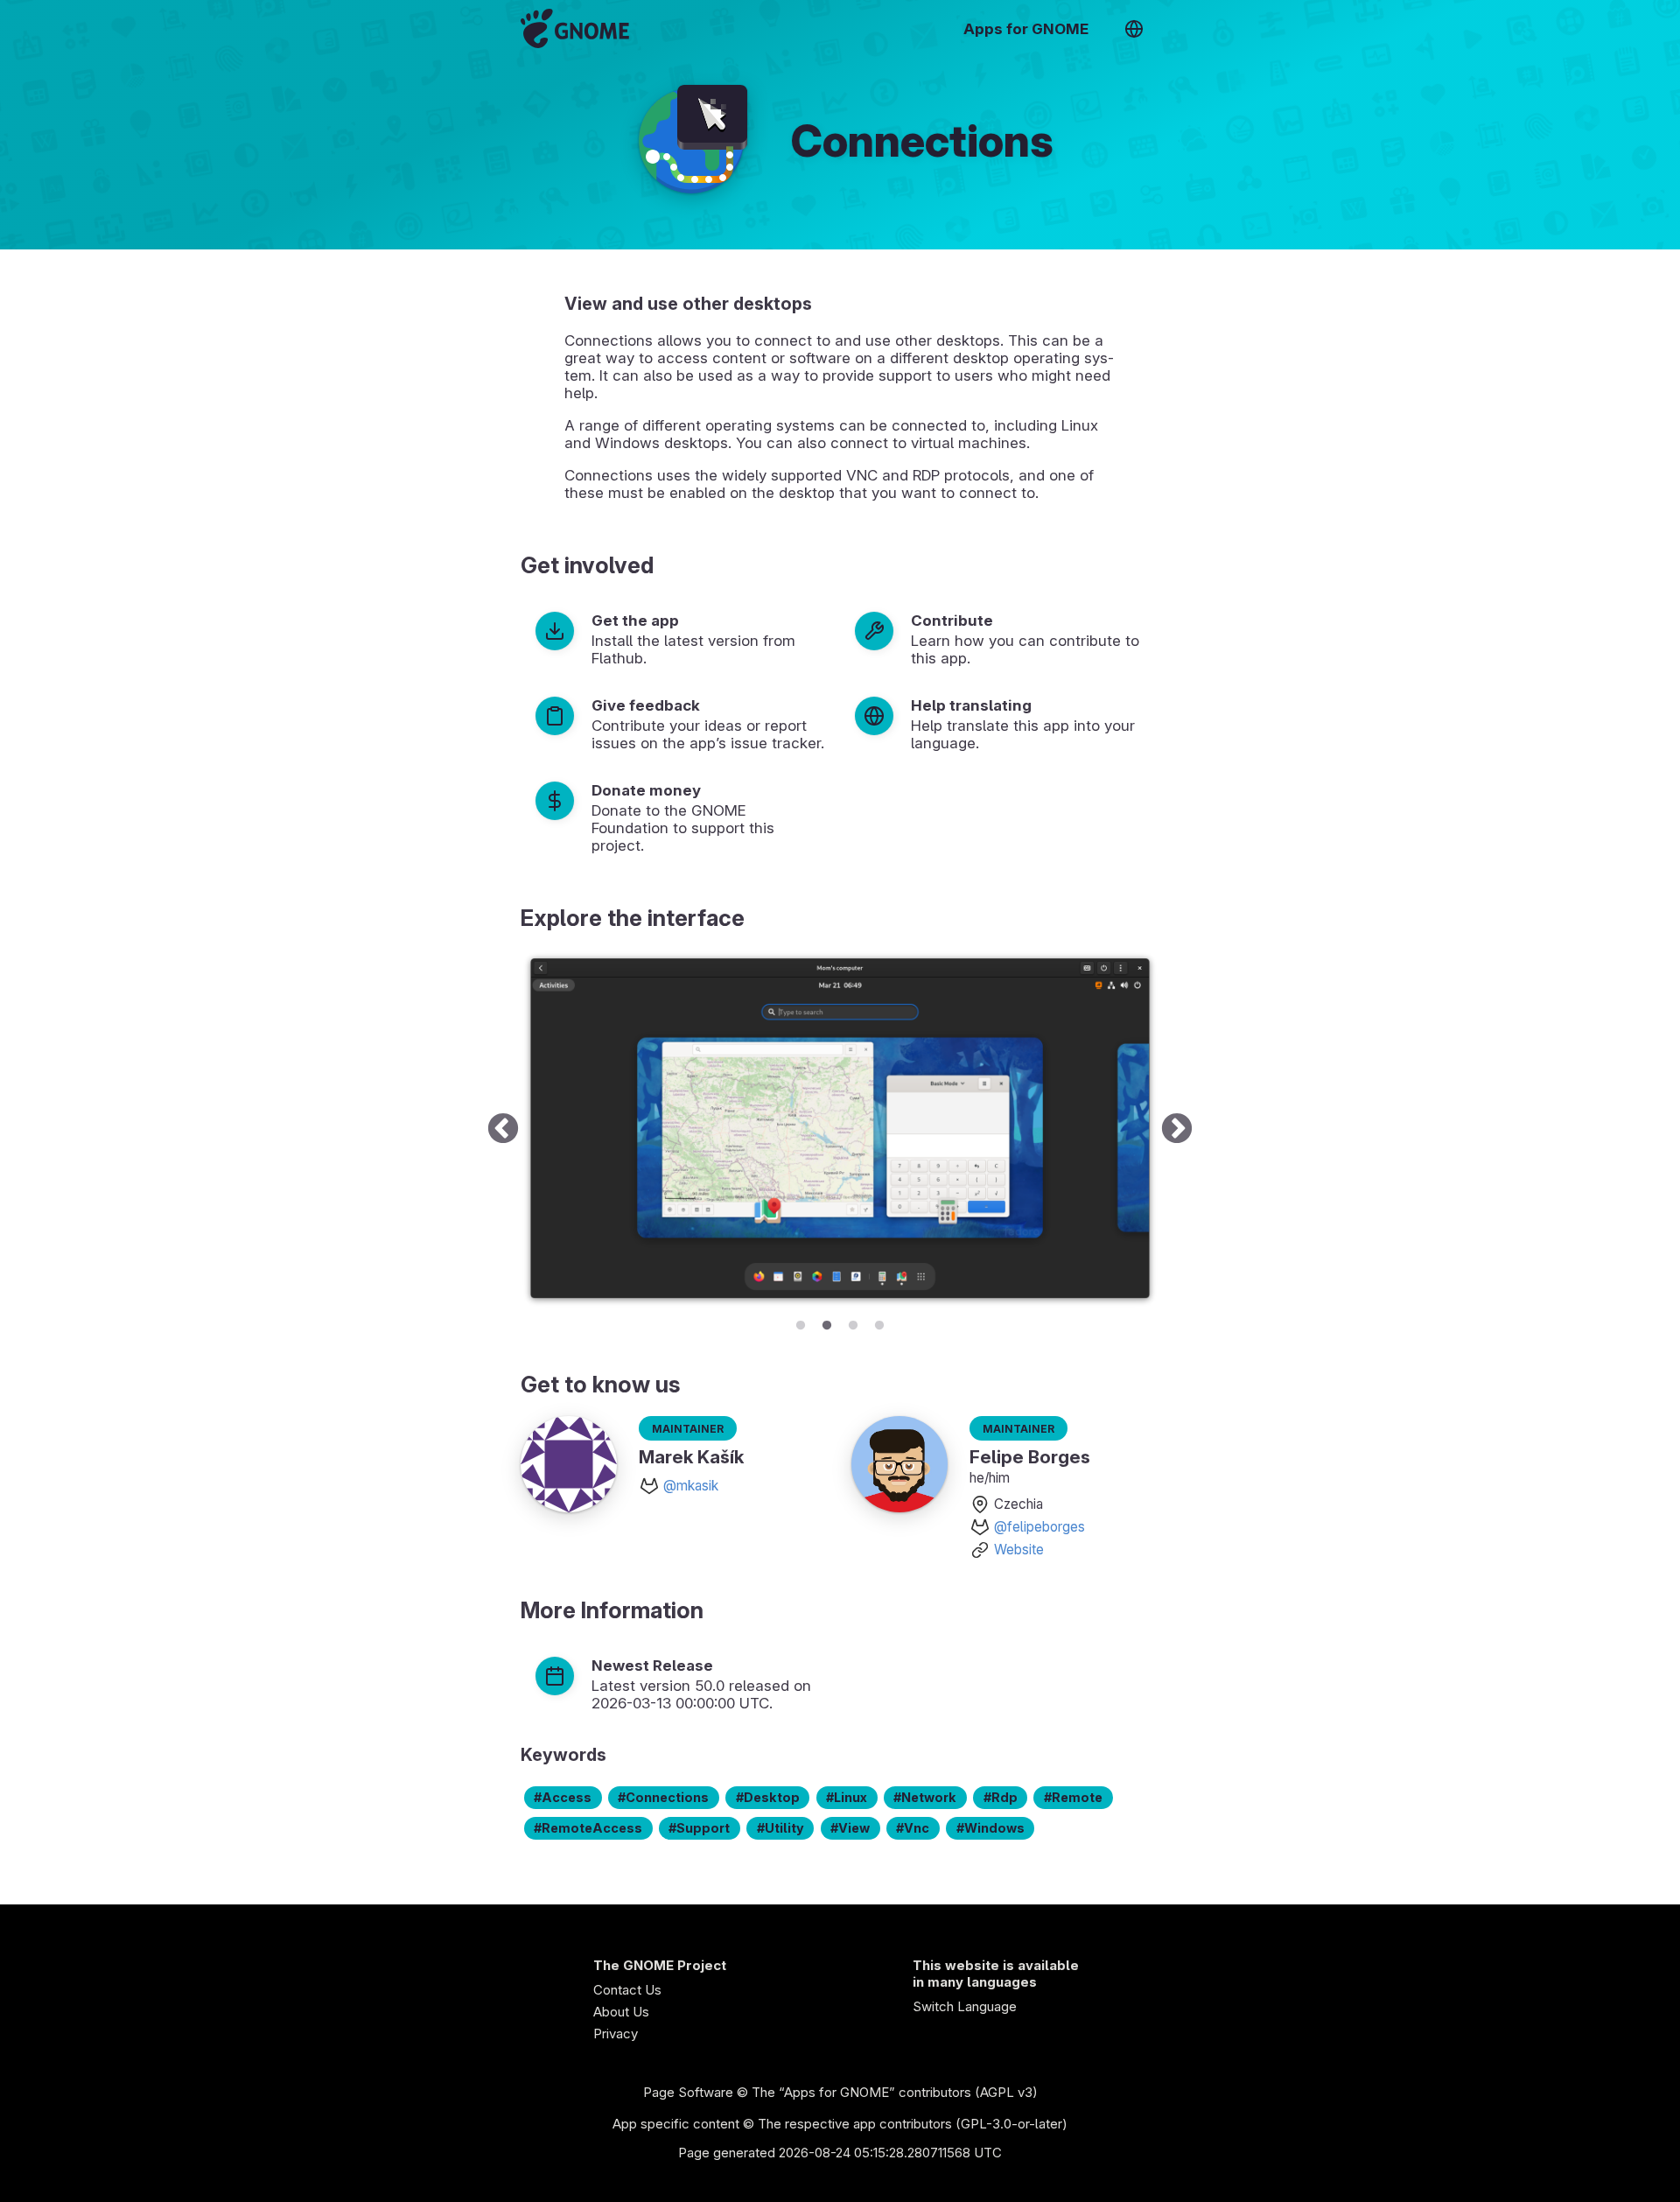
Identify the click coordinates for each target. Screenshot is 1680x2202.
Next (1177, 1129)
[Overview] (575, 28)
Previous (503, 1129)
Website (1019, 1550)
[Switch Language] (1134, 29)
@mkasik (691, 1486)
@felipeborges (1039, 1527)
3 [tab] (853, 1322)
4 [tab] (879, 1322)
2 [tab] (827, 1322)
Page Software (688, 2092)
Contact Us (627, 1990)
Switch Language (965, 2006)
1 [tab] (801, 1322)
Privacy (616, 2034)
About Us (621, 2012)
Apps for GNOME (1026, 29)
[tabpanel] (840, 1129)
